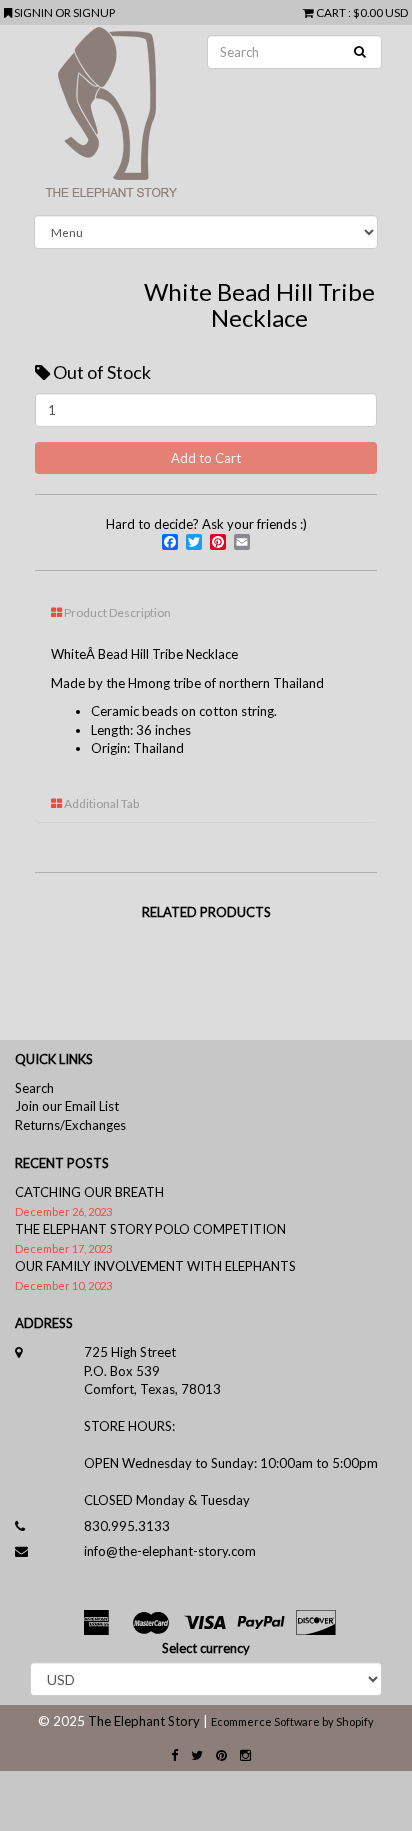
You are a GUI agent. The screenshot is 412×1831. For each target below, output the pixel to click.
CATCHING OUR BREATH (89, 1192)
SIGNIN (34, 12)
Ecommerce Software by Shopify (292, 1721)
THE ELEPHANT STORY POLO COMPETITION (150, 1229)
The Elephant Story (144, 1721)
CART (331, 12)
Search (34, 1088)
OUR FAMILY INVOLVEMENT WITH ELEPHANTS (155, 1266)
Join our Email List (67, 1106)
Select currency (206, 1648)
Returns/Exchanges (70, 1125)
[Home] (206, 120)
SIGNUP (94, 12)
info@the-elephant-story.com (170, 1551)
